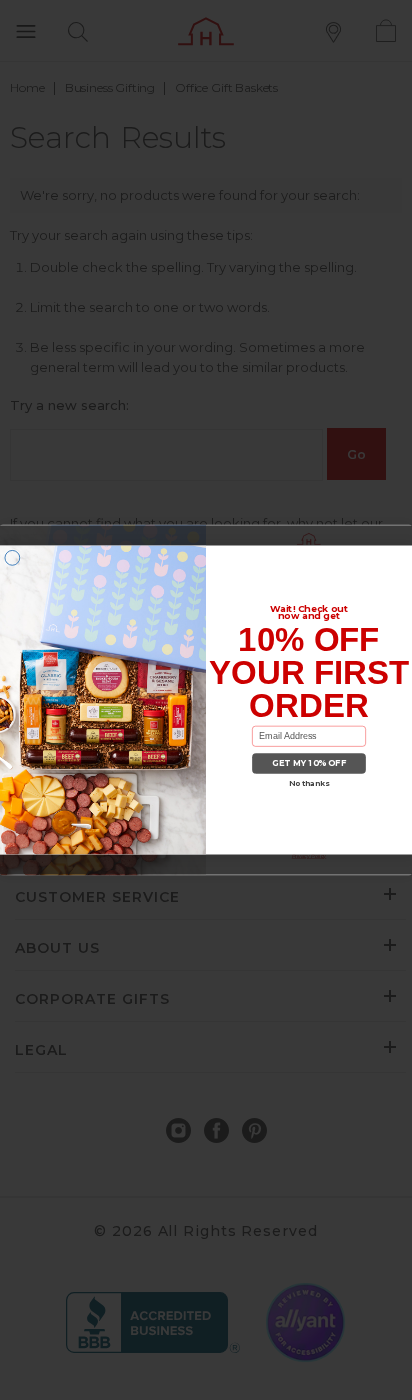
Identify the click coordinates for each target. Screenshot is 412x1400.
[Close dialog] (12, 557)
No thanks (309, 783)
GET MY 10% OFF (309, 764)
